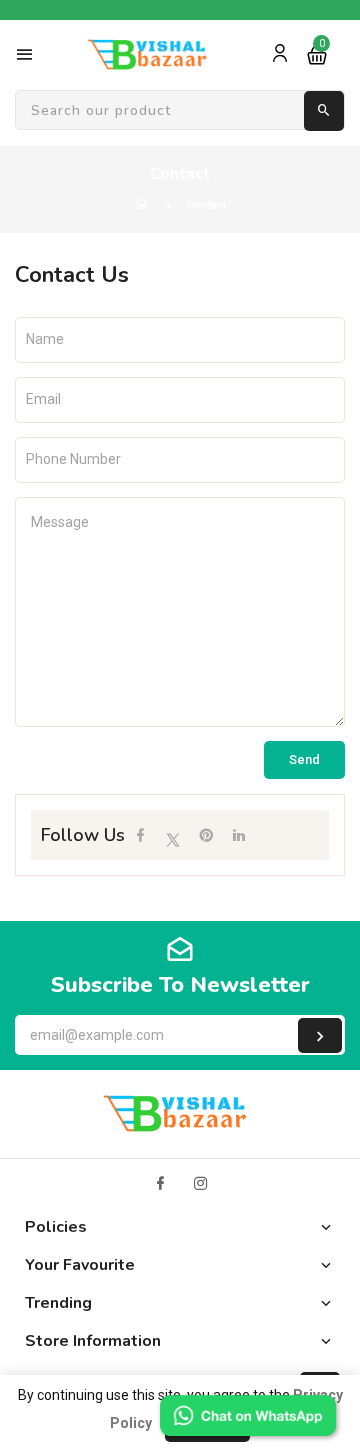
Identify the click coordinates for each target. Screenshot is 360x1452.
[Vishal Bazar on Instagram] (201, 1183)
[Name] (320, 1035)
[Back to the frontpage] (142, 205)
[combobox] (180, 111)
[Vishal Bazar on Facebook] (160, 1183)
